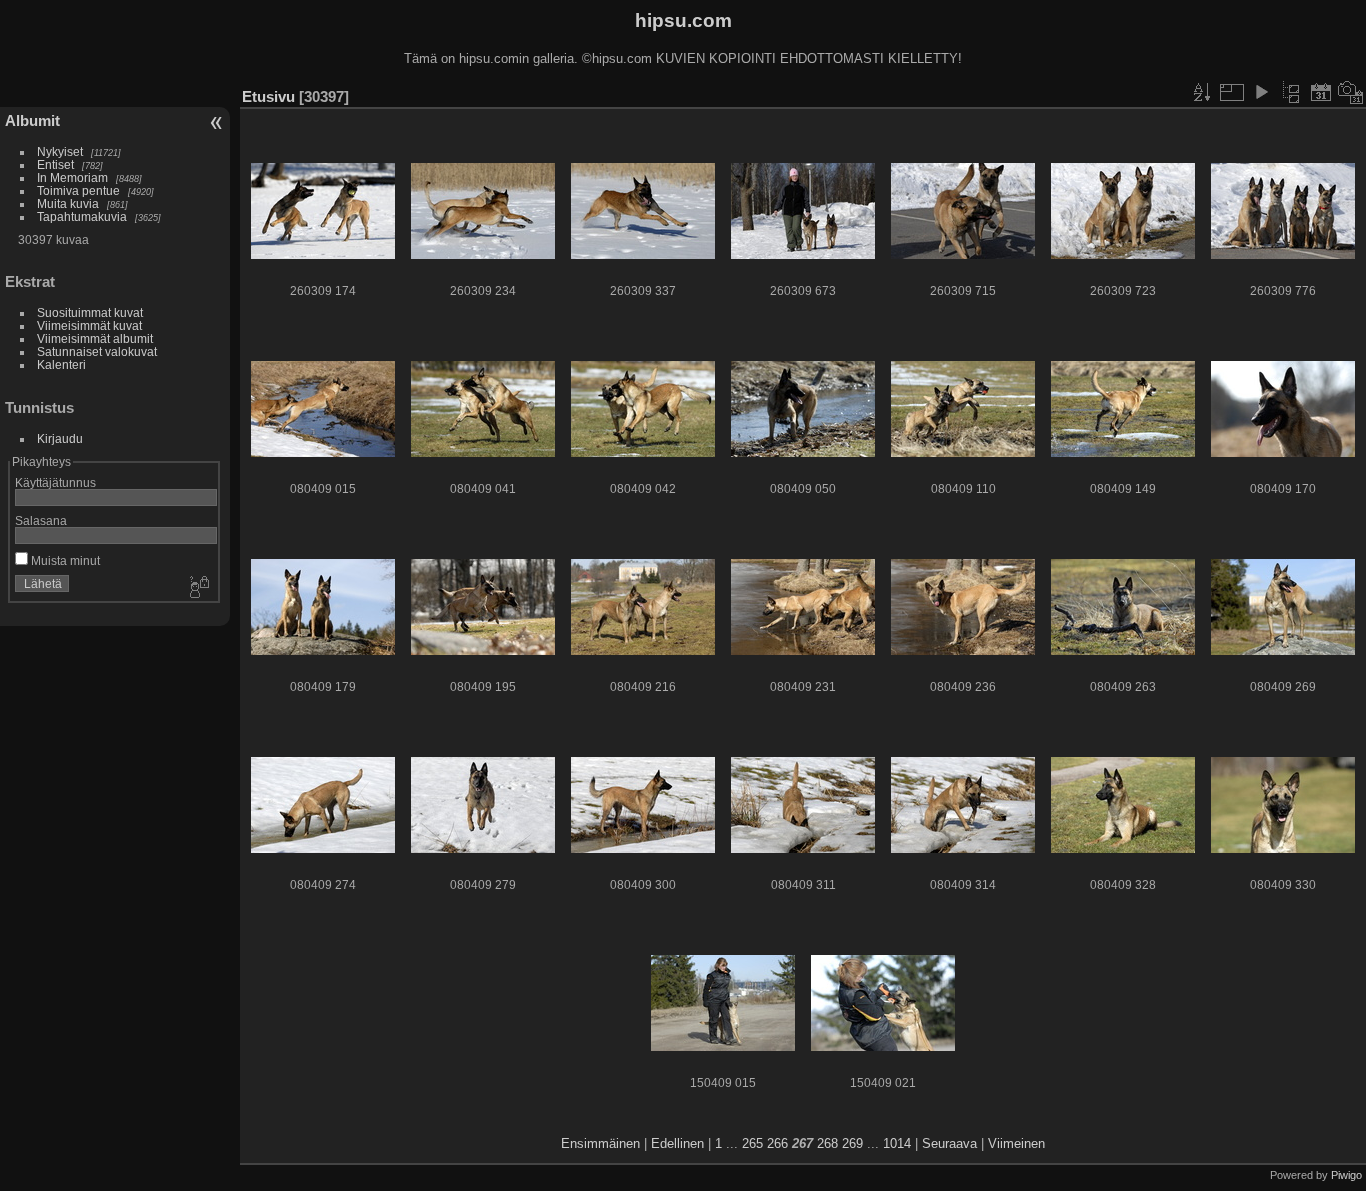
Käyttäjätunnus (55, 482)
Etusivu (268, 96)
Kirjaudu (60, 438)
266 (777, 1143)
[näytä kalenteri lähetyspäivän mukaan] (1321, 92)
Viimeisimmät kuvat (89, 325)
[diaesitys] (1261, 92)
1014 (897, 1143)
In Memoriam (72, 177)
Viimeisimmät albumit (95, 338)
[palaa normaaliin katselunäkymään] (1291, 92)
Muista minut (64, 560)
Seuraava (949, 1143)
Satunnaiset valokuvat (97, 351)
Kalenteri (61, 364)
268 (827, 1143)
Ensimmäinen (600, 1143)
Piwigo (1346, 1175)
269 (852, 1143)
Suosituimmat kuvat (90, 312)
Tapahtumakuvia (82, 216)
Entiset (55, 164)
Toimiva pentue (78, 190)
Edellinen (677, 1143)
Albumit (32, 120)
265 (752, 1143)
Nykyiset (60, 151)
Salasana (41, 520)
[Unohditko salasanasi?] (198, 588)
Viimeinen (1016, 1143)
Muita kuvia (68, 203)
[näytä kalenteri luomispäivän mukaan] (1351, 92)
